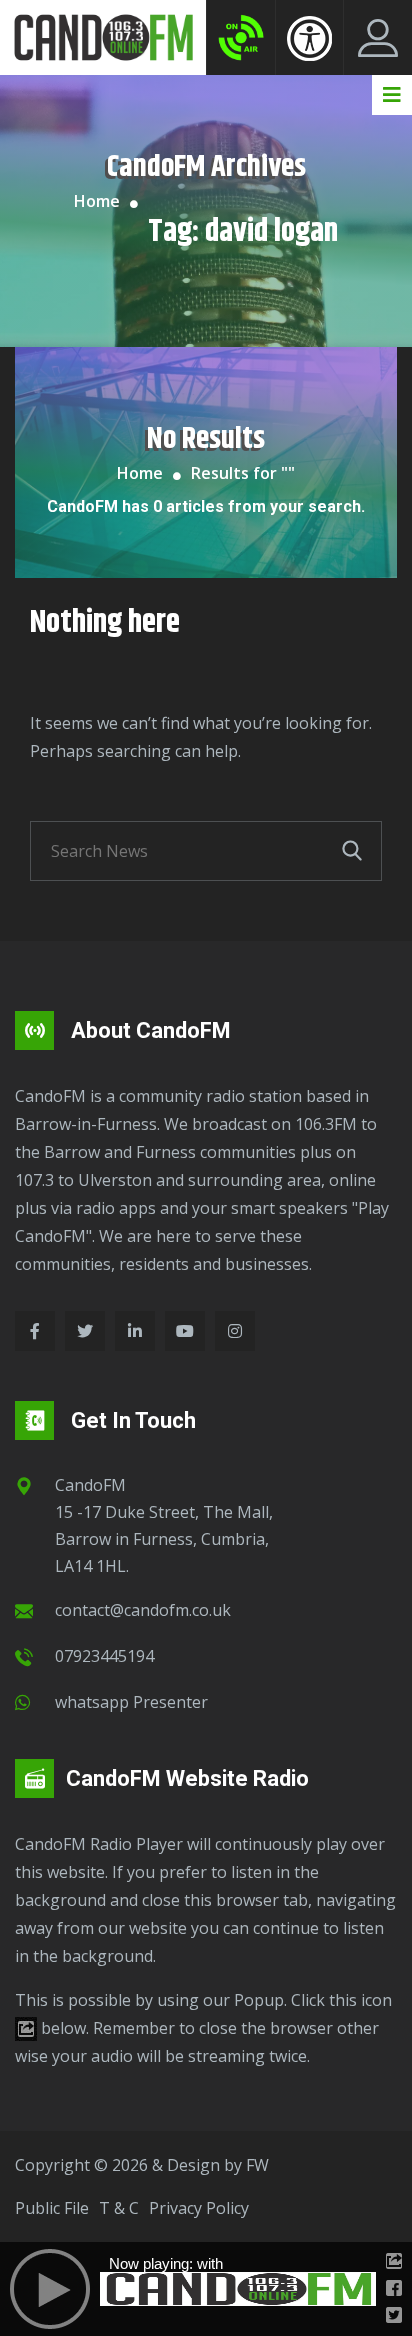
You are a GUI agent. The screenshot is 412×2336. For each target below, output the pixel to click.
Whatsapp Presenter (131, 1702)
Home (97, 201)
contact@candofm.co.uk (143, 1610)
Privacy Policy (199, 2208)
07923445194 (104, 1656)
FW (257, 2165)
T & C (119, 2208)
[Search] (352, 851)
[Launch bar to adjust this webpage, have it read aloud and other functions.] (309, 38)
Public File (52, 2208)
